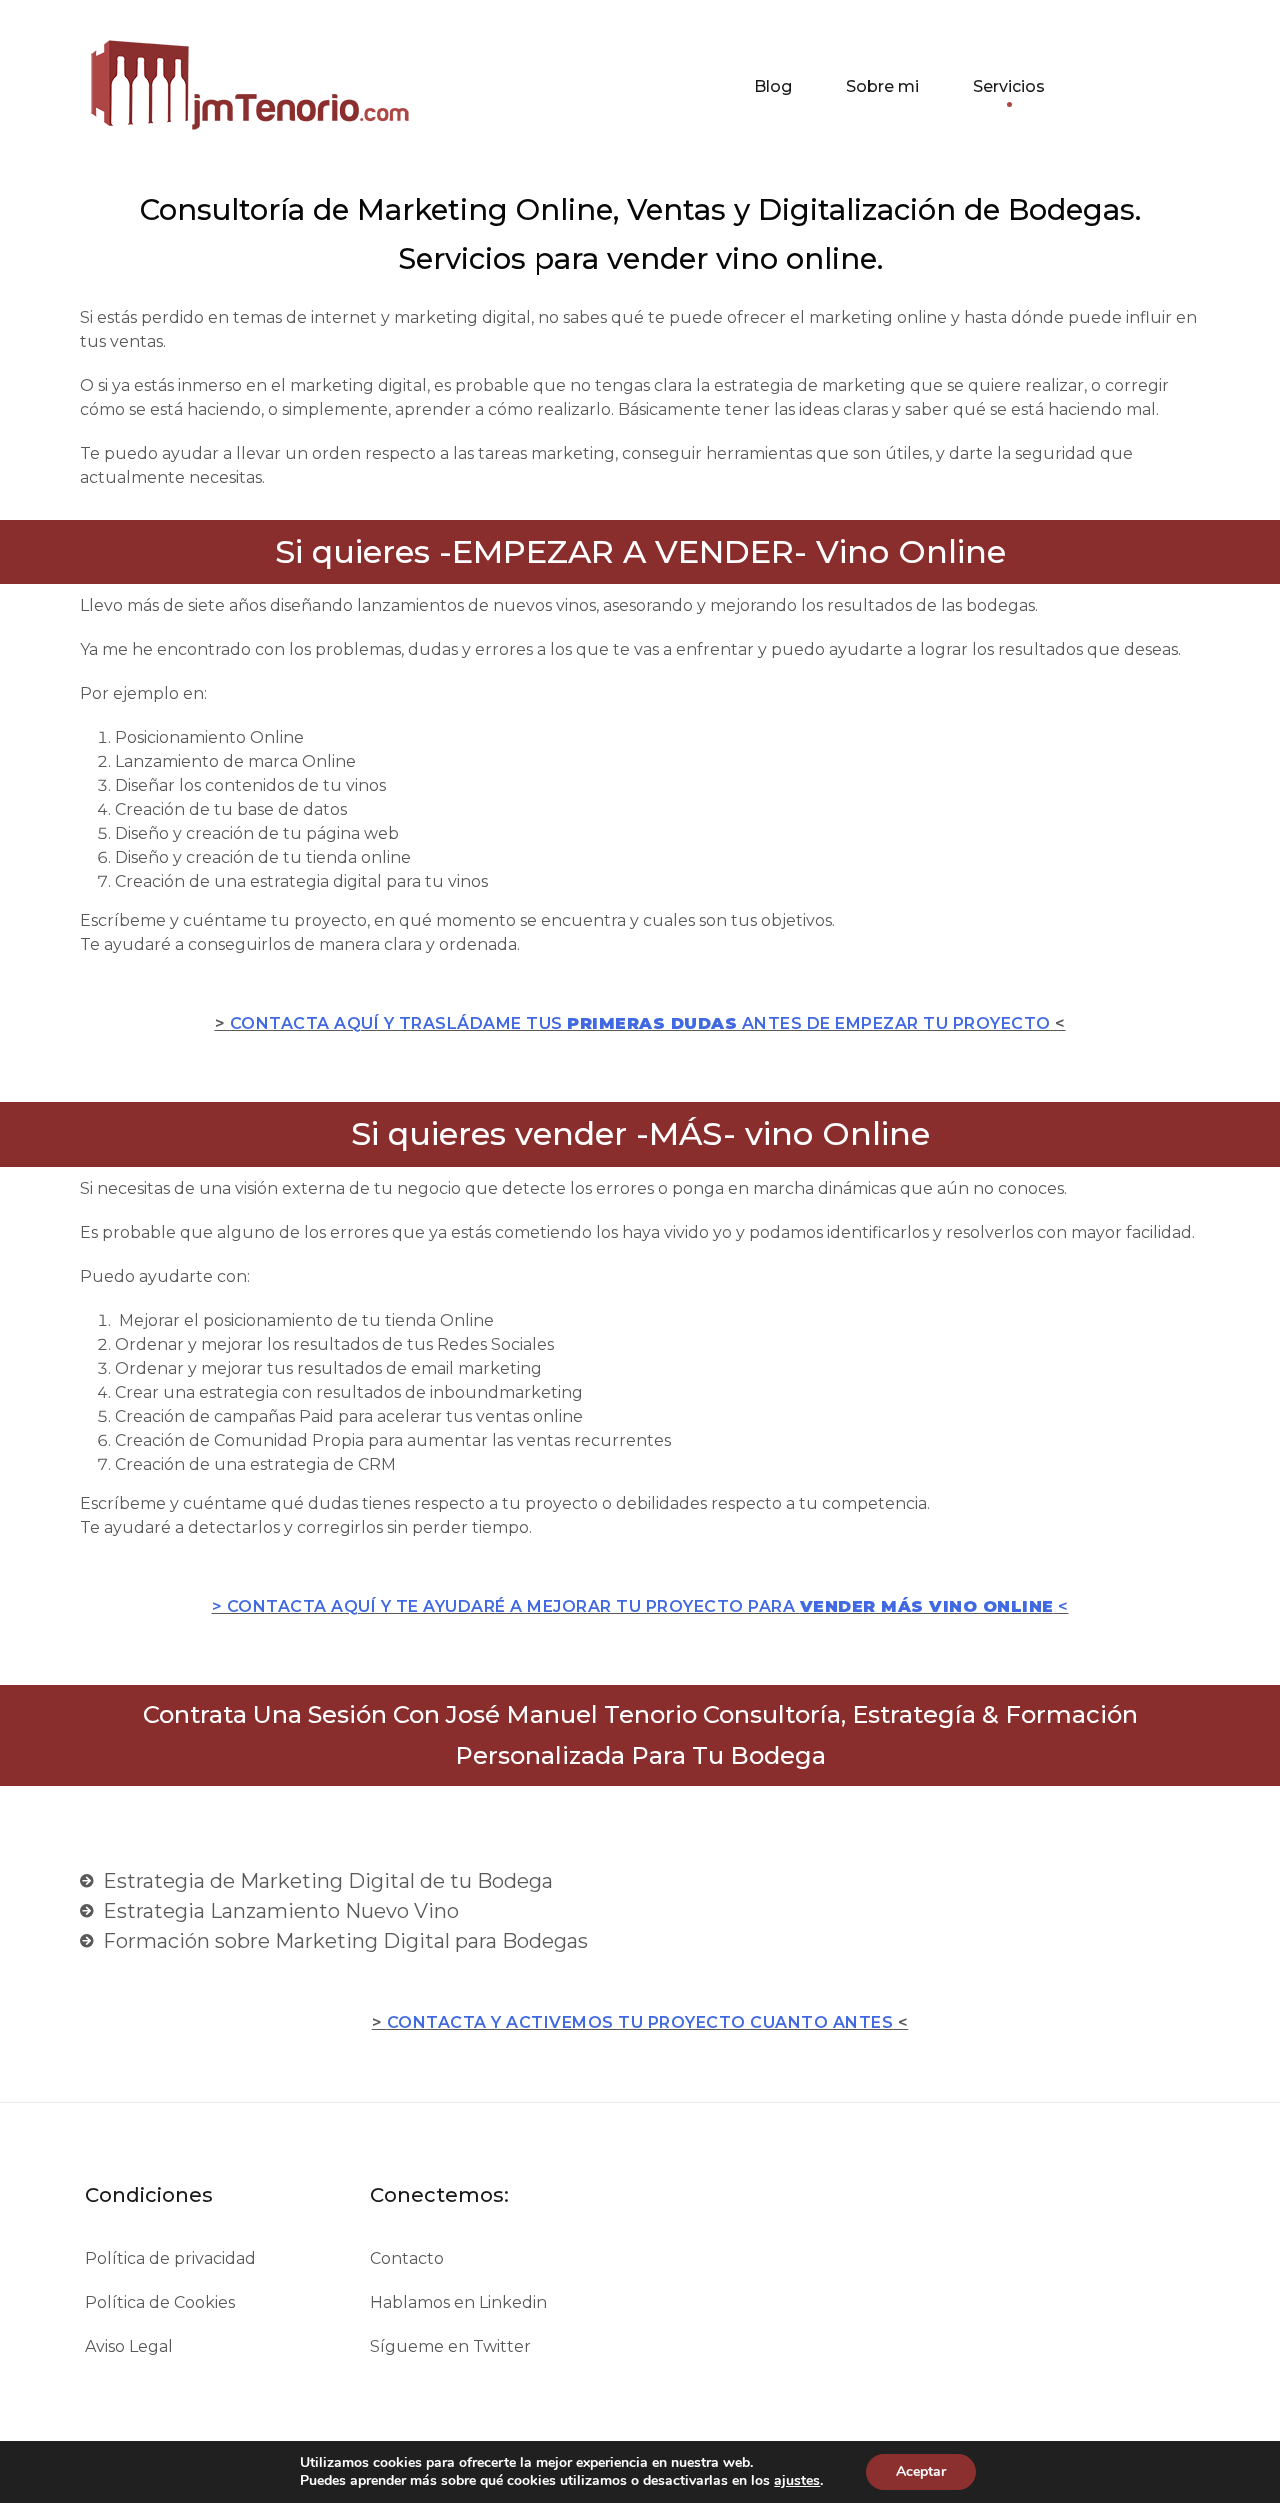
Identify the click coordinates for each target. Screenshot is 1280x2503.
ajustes (797, 2481)
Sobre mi (882, 86)
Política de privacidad (170, 2258)
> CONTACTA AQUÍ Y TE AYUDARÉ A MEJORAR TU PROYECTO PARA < (640, 1606)
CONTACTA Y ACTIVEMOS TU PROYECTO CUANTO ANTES (640, 2022)
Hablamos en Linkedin (458, 2302)
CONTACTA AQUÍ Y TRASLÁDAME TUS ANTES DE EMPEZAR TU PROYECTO (640, 1023)
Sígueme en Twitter (450, 2346)
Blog (773, 86)
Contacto (407, 2258)
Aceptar (921, 2471)
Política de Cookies (160, 2302)
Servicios (1009, 86)
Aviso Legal (129, 2346)
